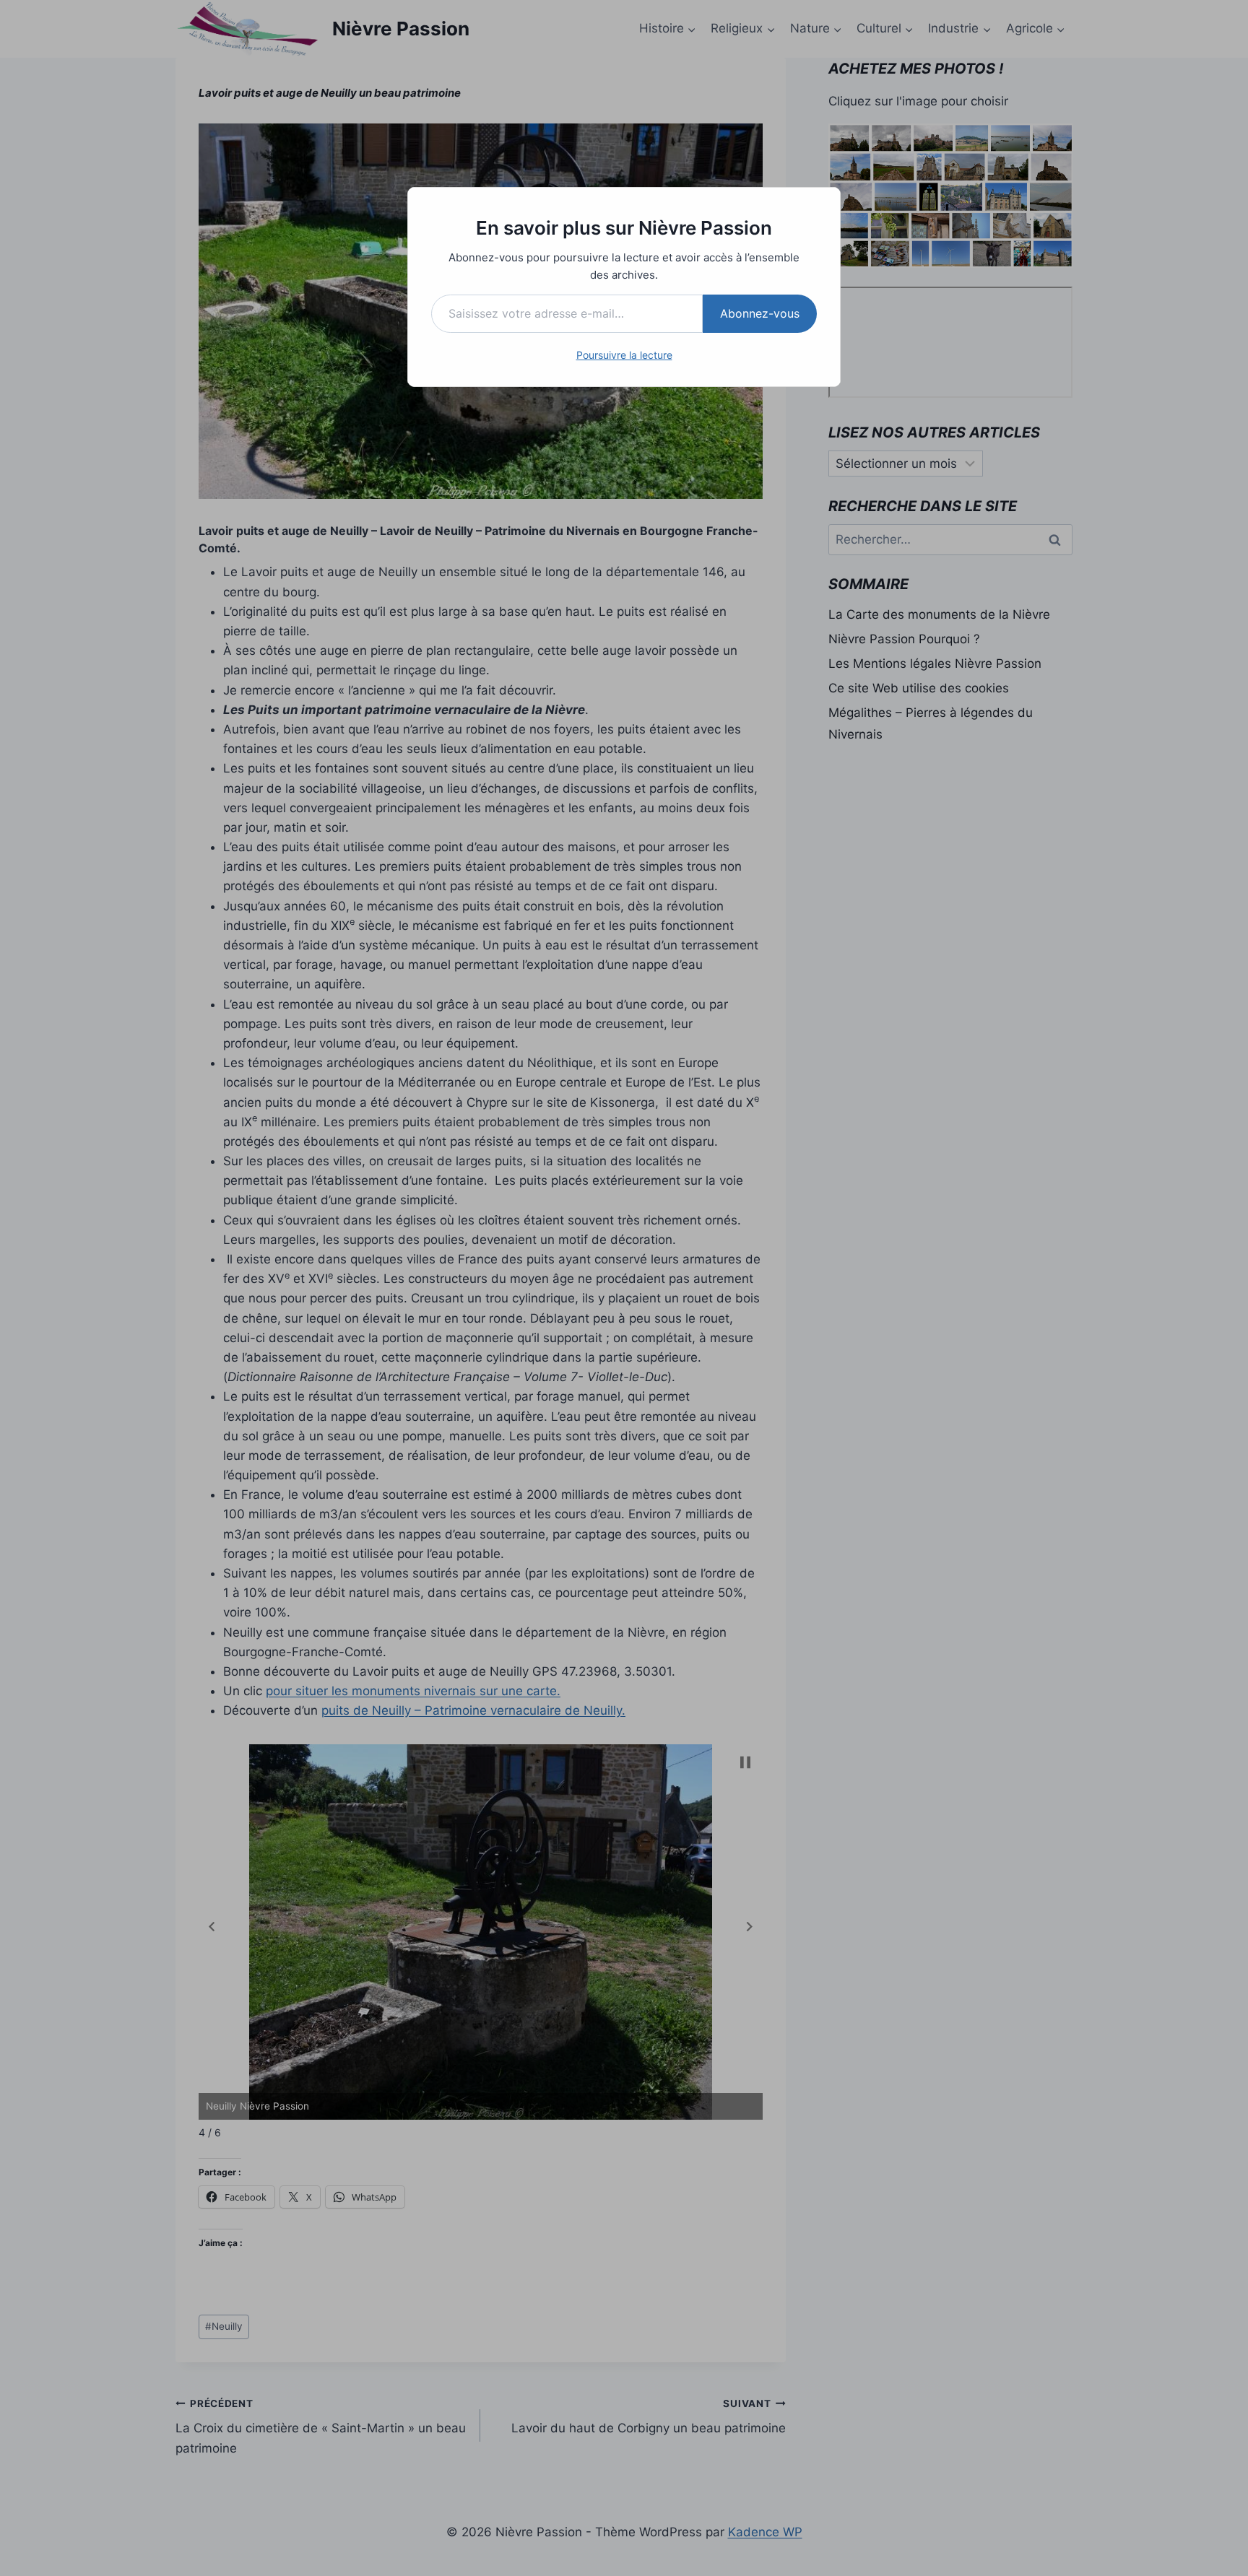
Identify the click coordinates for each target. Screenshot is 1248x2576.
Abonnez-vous (760, 313)
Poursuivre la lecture (624, 355)
